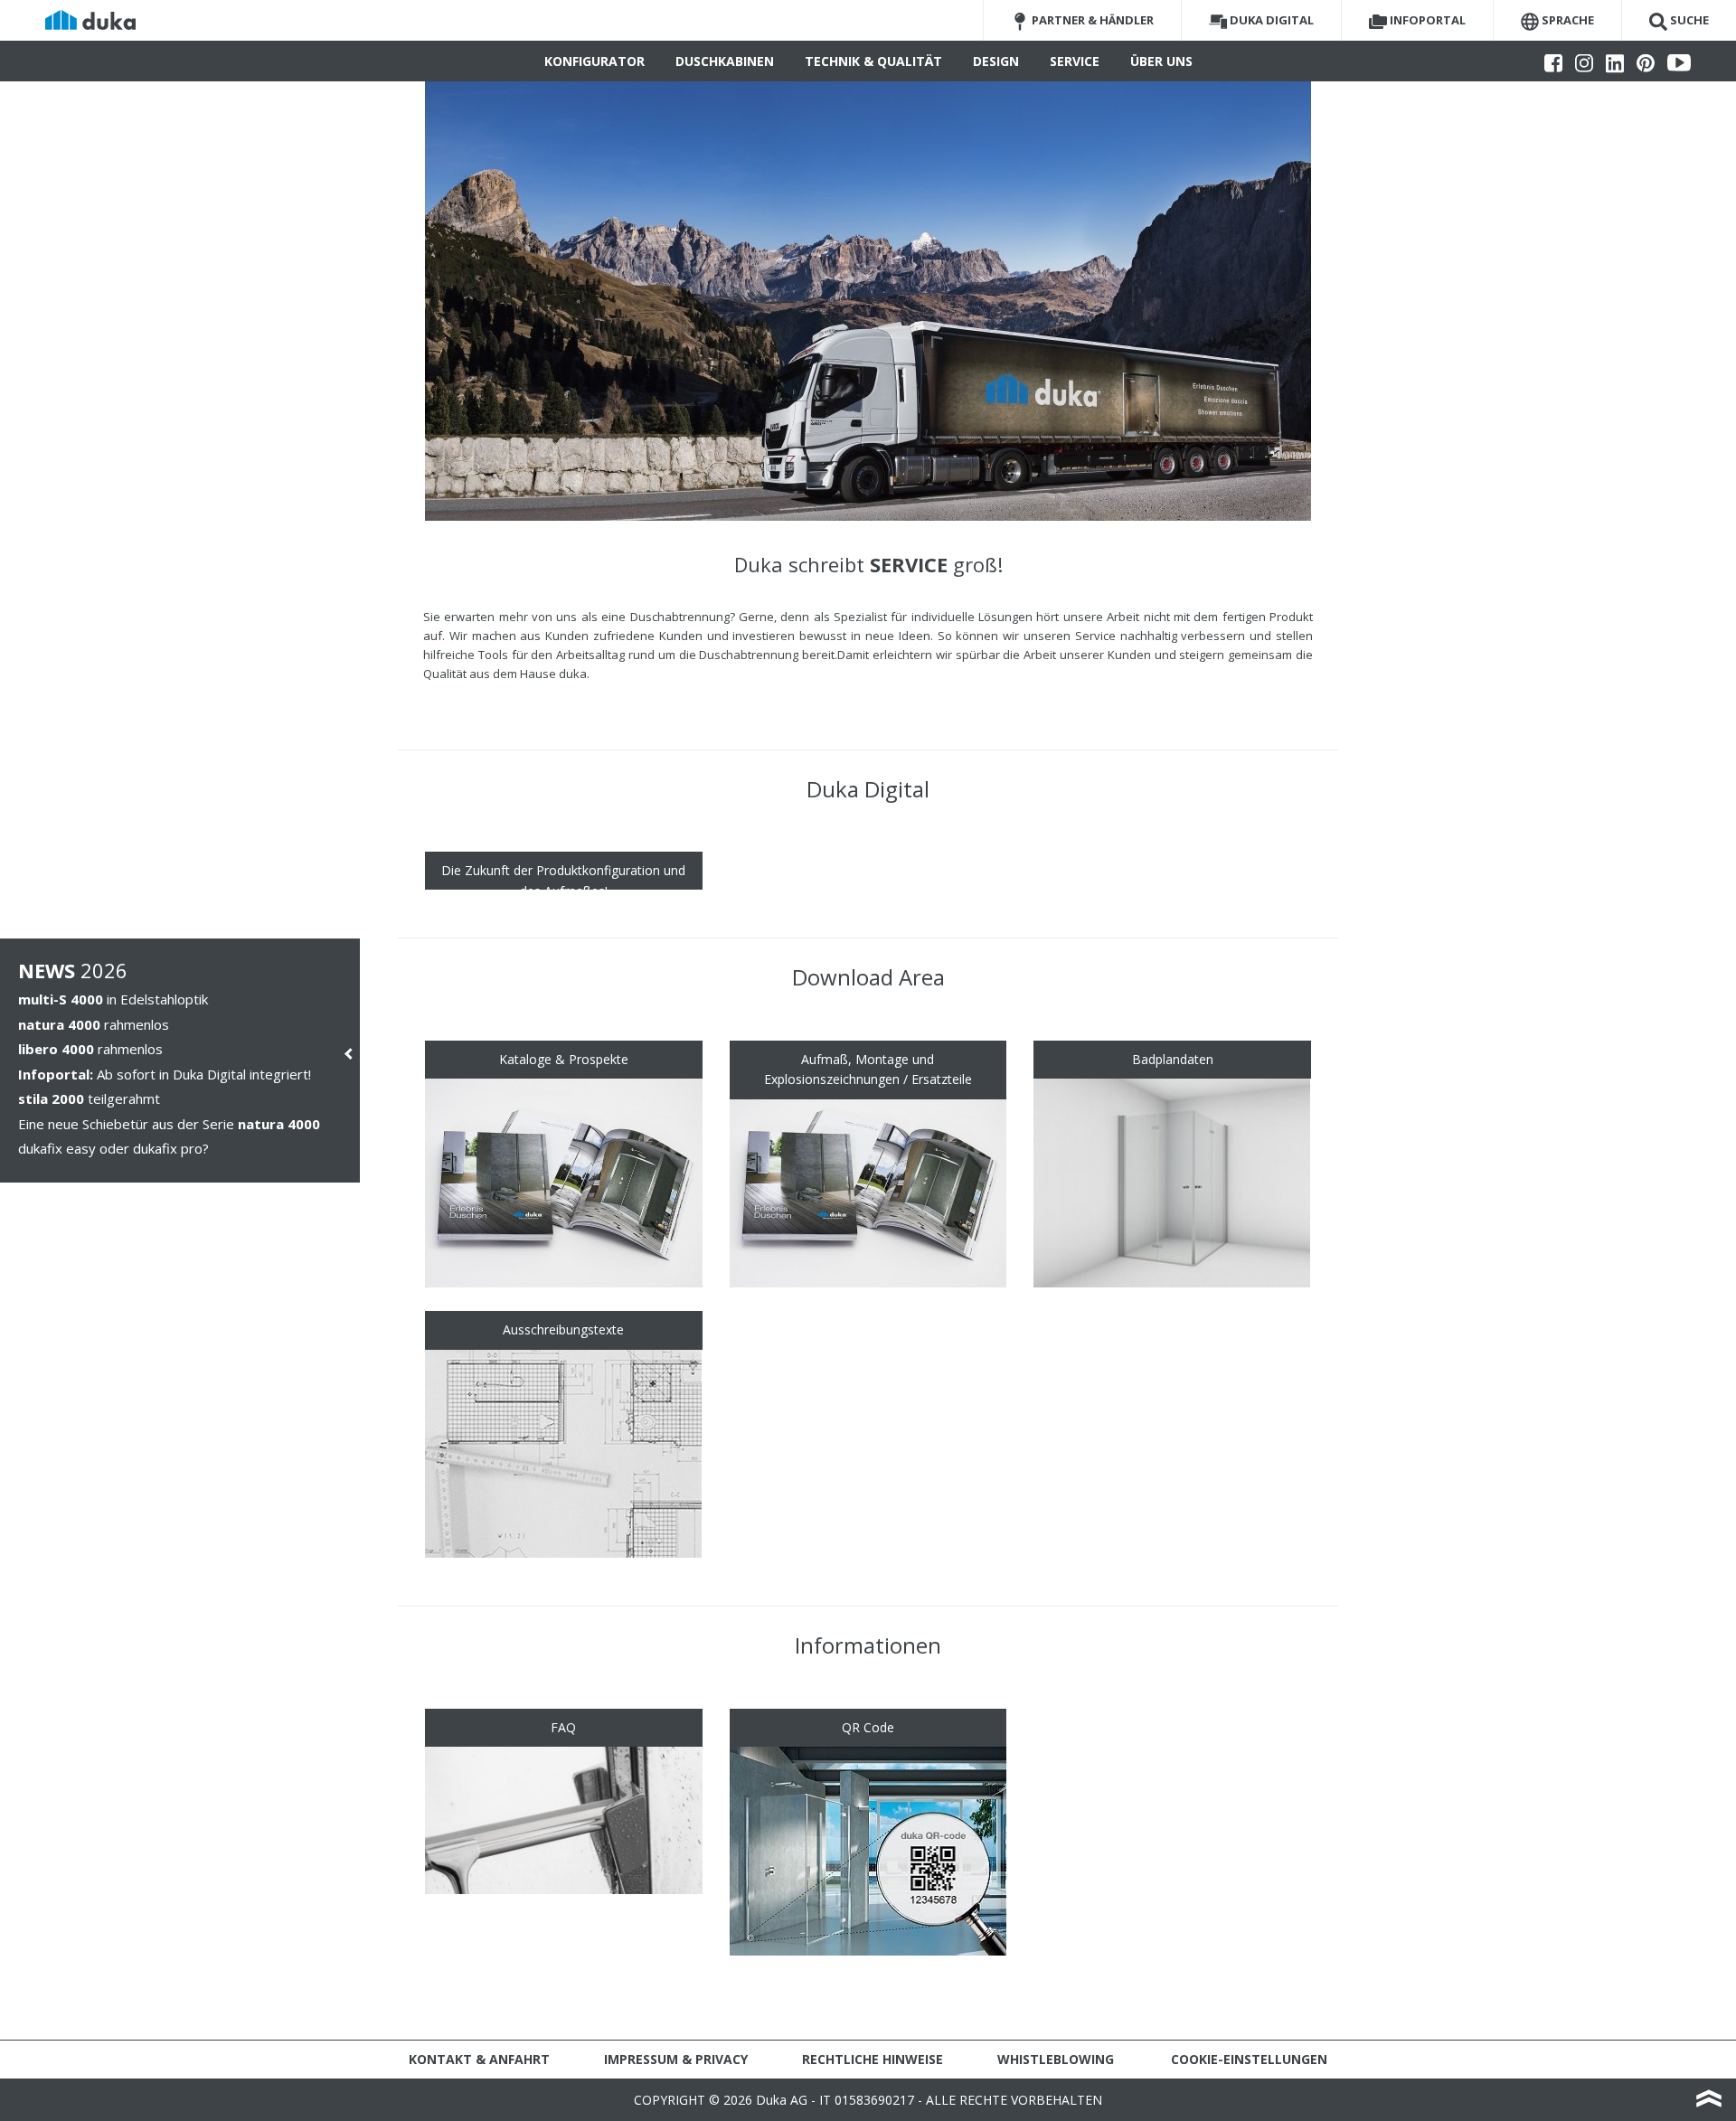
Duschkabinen (725, 61)
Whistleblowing (1056, 2059)
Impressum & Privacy (676, 2059)
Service (1075, 61)
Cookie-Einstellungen (1249, 2059)
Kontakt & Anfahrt (479, 2059)
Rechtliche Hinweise (873, 2059)
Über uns (1161, 61)
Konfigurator (594, 61)
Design (996, 61)
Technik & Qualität (873, 61)
